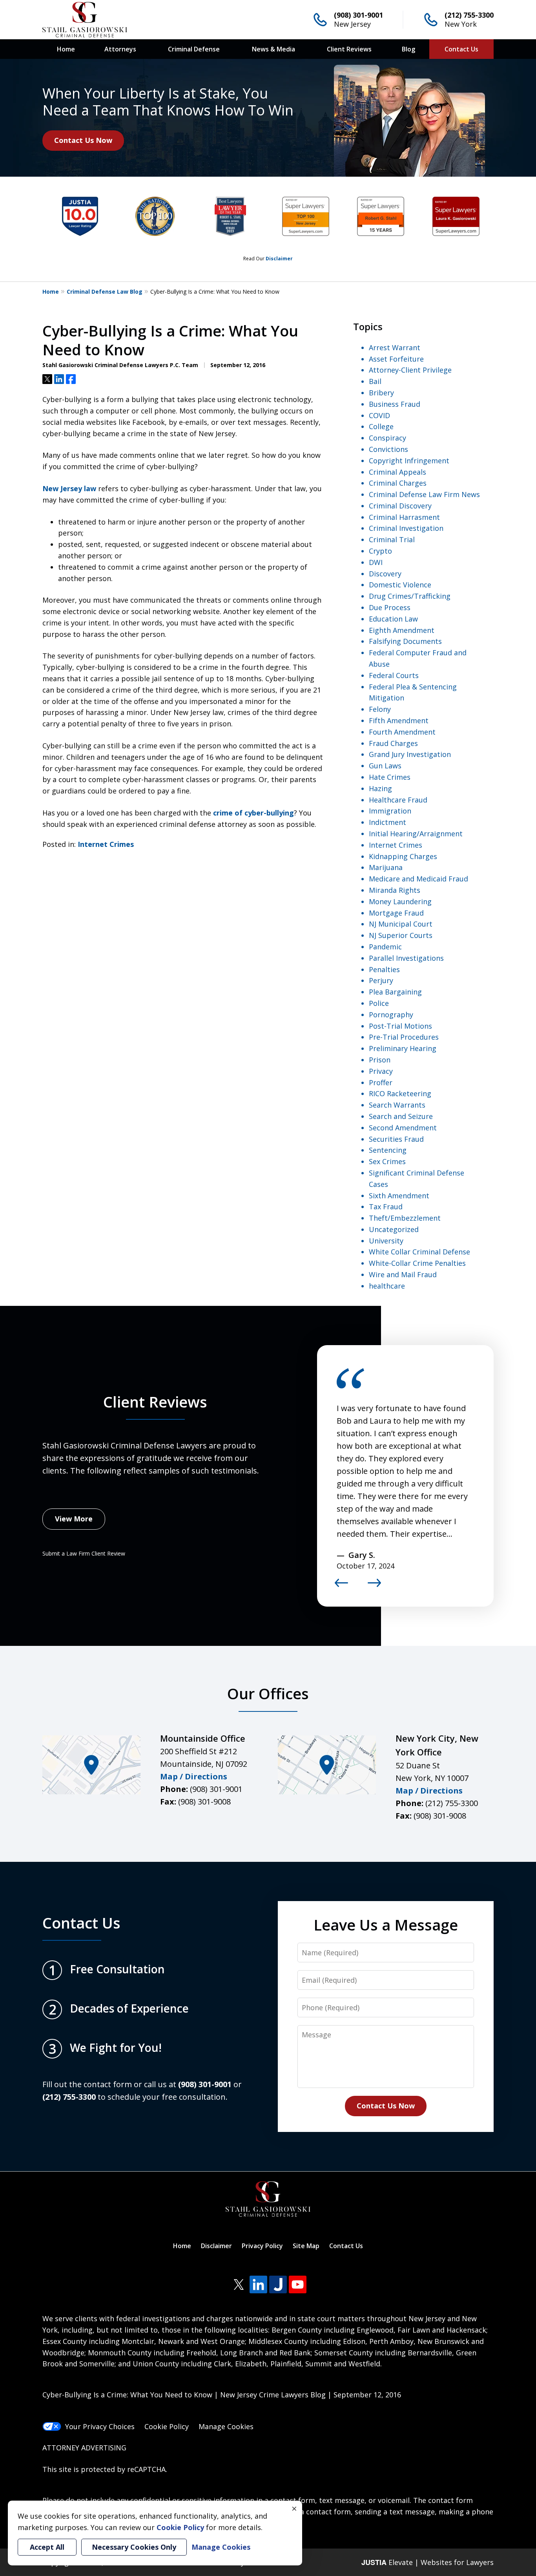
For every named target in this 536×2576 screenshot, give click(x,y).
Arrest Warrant (395, 347)
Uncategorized (394, 1229)
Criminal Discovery (400, 506)
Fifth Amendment (399, 720)
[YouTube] (298, 2284)
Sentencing (388, 1150)
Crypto (380, 551)
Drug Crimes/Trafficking (410, 596)
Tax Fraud (386, 1207)
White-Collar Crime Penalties (417, 1263)
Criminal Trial (392, 539)
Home (66, 49)
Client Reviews (349, 49)
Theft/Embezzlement (405, 1218)
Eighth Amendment (402, 630)
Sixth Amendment (399, 1196)
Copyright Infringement (409, 461)
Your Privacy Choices (100, 2426)
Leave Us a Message (386, 1925)
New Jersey (352, 24)
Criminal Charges (398, 483)
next (374, 1587)
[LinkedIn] (258, 2284)
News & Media (273, 49)
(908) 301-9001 (358, 15)
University (386, 1241)
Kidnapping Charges (403, 856)
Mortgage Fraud (396, 913)
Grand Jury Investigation (410, 754)
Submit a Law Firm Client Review (84, 1553)
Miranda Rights (395, 890)
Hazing (380, 788)
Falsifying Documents (405, 641)
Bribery (381, 393)
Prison (380, 1060)
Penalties (384, 969)
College (381, 426)
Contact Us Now (83, 140)
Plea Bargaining (395, 992)
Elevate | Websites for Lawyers (428, 2562)
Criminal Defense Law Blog (105, 292)
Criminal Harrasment (404, 517)
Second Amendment (403, 1128)
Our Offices (268, 1693)
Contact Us (461, 49)
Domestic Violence (400, 585)
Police (379, 1003)
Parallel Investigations (406, 958)
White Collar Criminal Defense (419, 1252)
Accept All (47, 2547)
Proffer (381, 1082)
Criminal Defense (194, 49)
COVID (379, 415)
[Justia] (278, 2284)
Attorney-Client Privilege (410, 370)
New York (461, 24)
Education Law (393, 619)
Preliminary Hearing (403, 1048)
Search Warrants (397, 1105)
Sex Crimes (387, 1161)
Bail (375, 381)
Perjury (381, 980)
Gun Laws (385, 766)
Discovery (385, 574)
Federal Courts (394, 675)
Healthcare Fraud (398, 800)
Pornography (391, 1015)
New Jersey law (69, 488)
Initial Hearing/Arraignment (416, 834)
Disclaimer (279, 259)
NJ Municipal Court (401, 924)
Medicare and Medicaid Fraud (418, 879)
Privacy (381, 1071)
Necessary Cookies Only (134, 2547)
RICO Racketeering (400, 1093)
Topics (368, 326)
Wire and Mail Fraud (403, 1274)
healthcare (387, 1286)
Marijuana (386, 867)
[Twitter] (239, 2284)
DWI (376, 562)
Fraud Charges (393, 743)
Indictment (387, 822)
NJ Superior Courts (401, 935)
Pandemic (385, 947)
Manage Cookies (226, 2426)
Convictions (388, 449)
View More (74, 1519)
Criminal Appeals (397, 472)
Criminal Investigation (406, 528)
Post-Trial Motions (400, 1026)
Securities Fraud (396, 1139)
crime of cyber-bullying (253, 813)
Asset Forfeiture (396, 359)
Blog (408, 49)
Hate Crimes (390, 777)
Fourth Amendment (402, 732)
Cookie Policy (167, 2426)
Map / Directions (194, 1776)
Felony (380, 709)
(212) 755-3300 (469, 15)
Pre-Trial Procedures (404, 1037)
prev (341, 1587)
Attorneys (120, 49)
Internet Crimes (106, 844)
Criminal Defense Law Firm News (424, 494)
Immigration (390, 811)
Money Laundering (400, 901)
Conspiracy (387, 438)
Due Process (390, 607)
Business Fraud (395, 404)
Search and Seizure (401, 1116)
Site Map (306, 2246)
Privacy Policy (262, 2246)
